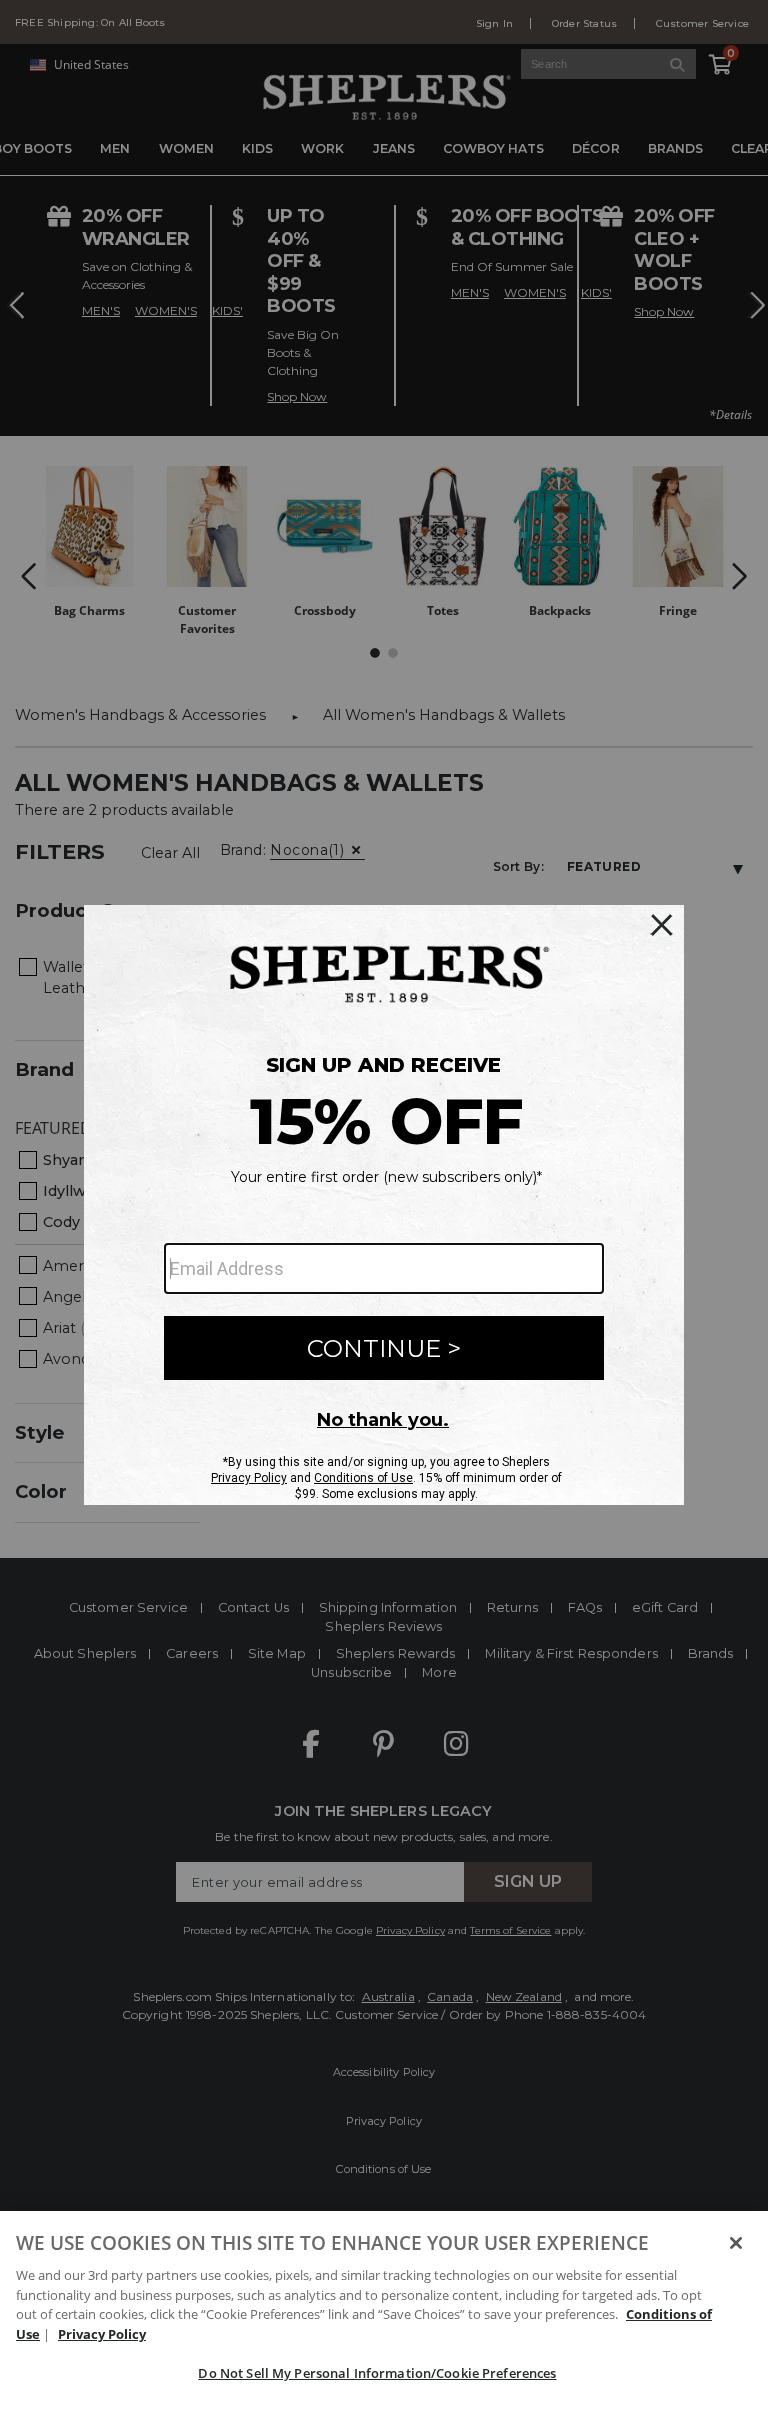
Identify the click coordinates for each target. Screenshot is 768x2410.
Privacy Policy (102, 2334)
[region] (384, 2310)
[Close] (736, 2243)
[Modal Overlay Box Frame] (384, 1205)
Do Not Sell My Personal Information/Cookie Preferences (377, 2373)
